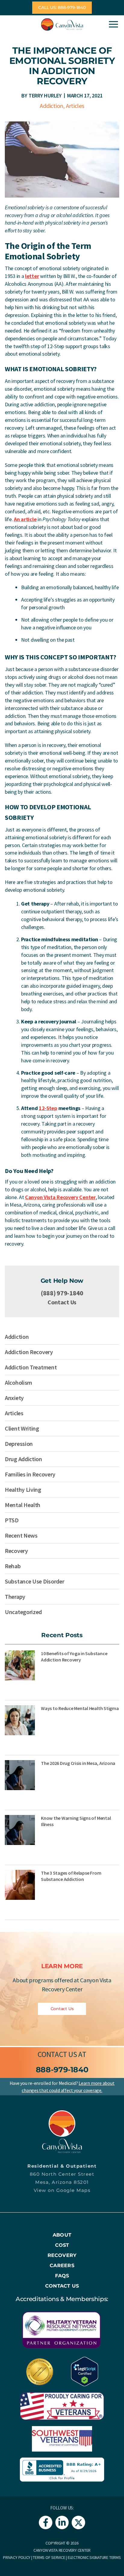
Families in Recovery (30, 1474)
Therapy (15, 1597)
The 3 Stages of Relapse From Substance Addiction (71, 1876)
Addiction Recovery (29, 1352)
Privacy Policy (17, 2557)
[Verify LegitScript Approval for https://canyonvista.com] (85, 2371)
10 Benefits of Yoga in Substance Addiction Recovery (74, 1657)
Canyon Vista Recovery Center (60, 1197)
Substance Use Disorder (34, 1581)
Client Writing (22, 1428)
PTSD (12, 1520)
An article (25, 519)
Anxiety (14, 1398)
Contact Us (62, 1302)
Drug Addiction (23, 1459)
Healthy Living (23, 1489)
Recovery (16, 1551)
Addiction (51, 106)
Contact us (57, 2054)
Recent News (21, 1535)
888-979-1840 (62, 2070)
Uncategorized (23, 1612)
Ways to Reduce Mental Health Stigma (80, 1708)
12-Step (48, 1108)
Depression (19, 1444)
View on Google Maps (62, 2190)
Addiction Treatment (31, 1367)
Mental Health (23, 1505)
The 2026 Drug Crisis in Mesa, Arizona (78, 1763)
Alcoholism (19, 1382)
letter (32, 276)
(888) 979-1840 (62, 1293)
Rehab (13, 1566)
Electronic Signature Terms (94, 2557)
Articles (75, 106)
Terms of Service (49, 2557)
